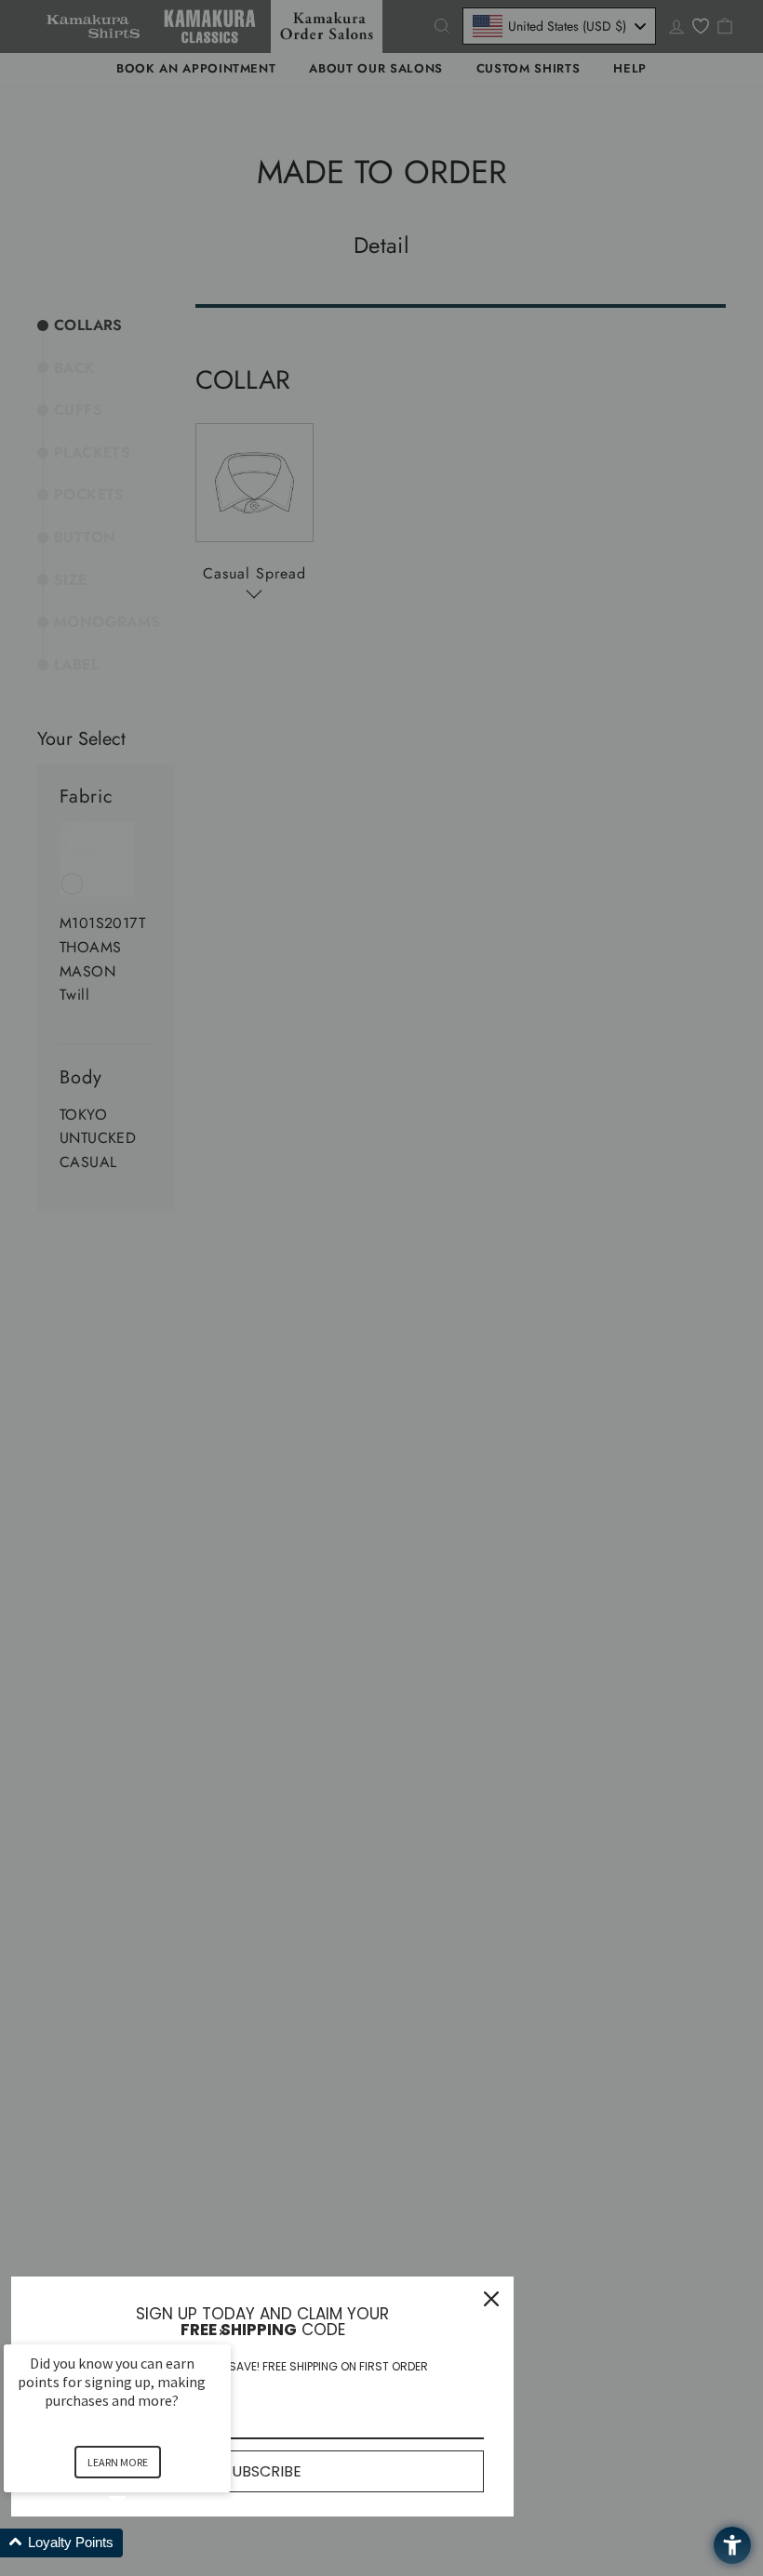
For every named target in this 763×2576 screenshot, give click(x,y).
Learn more (118, 2462)
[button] (140, 2543)
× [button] (222, 2332)
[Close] (491, 2299)
